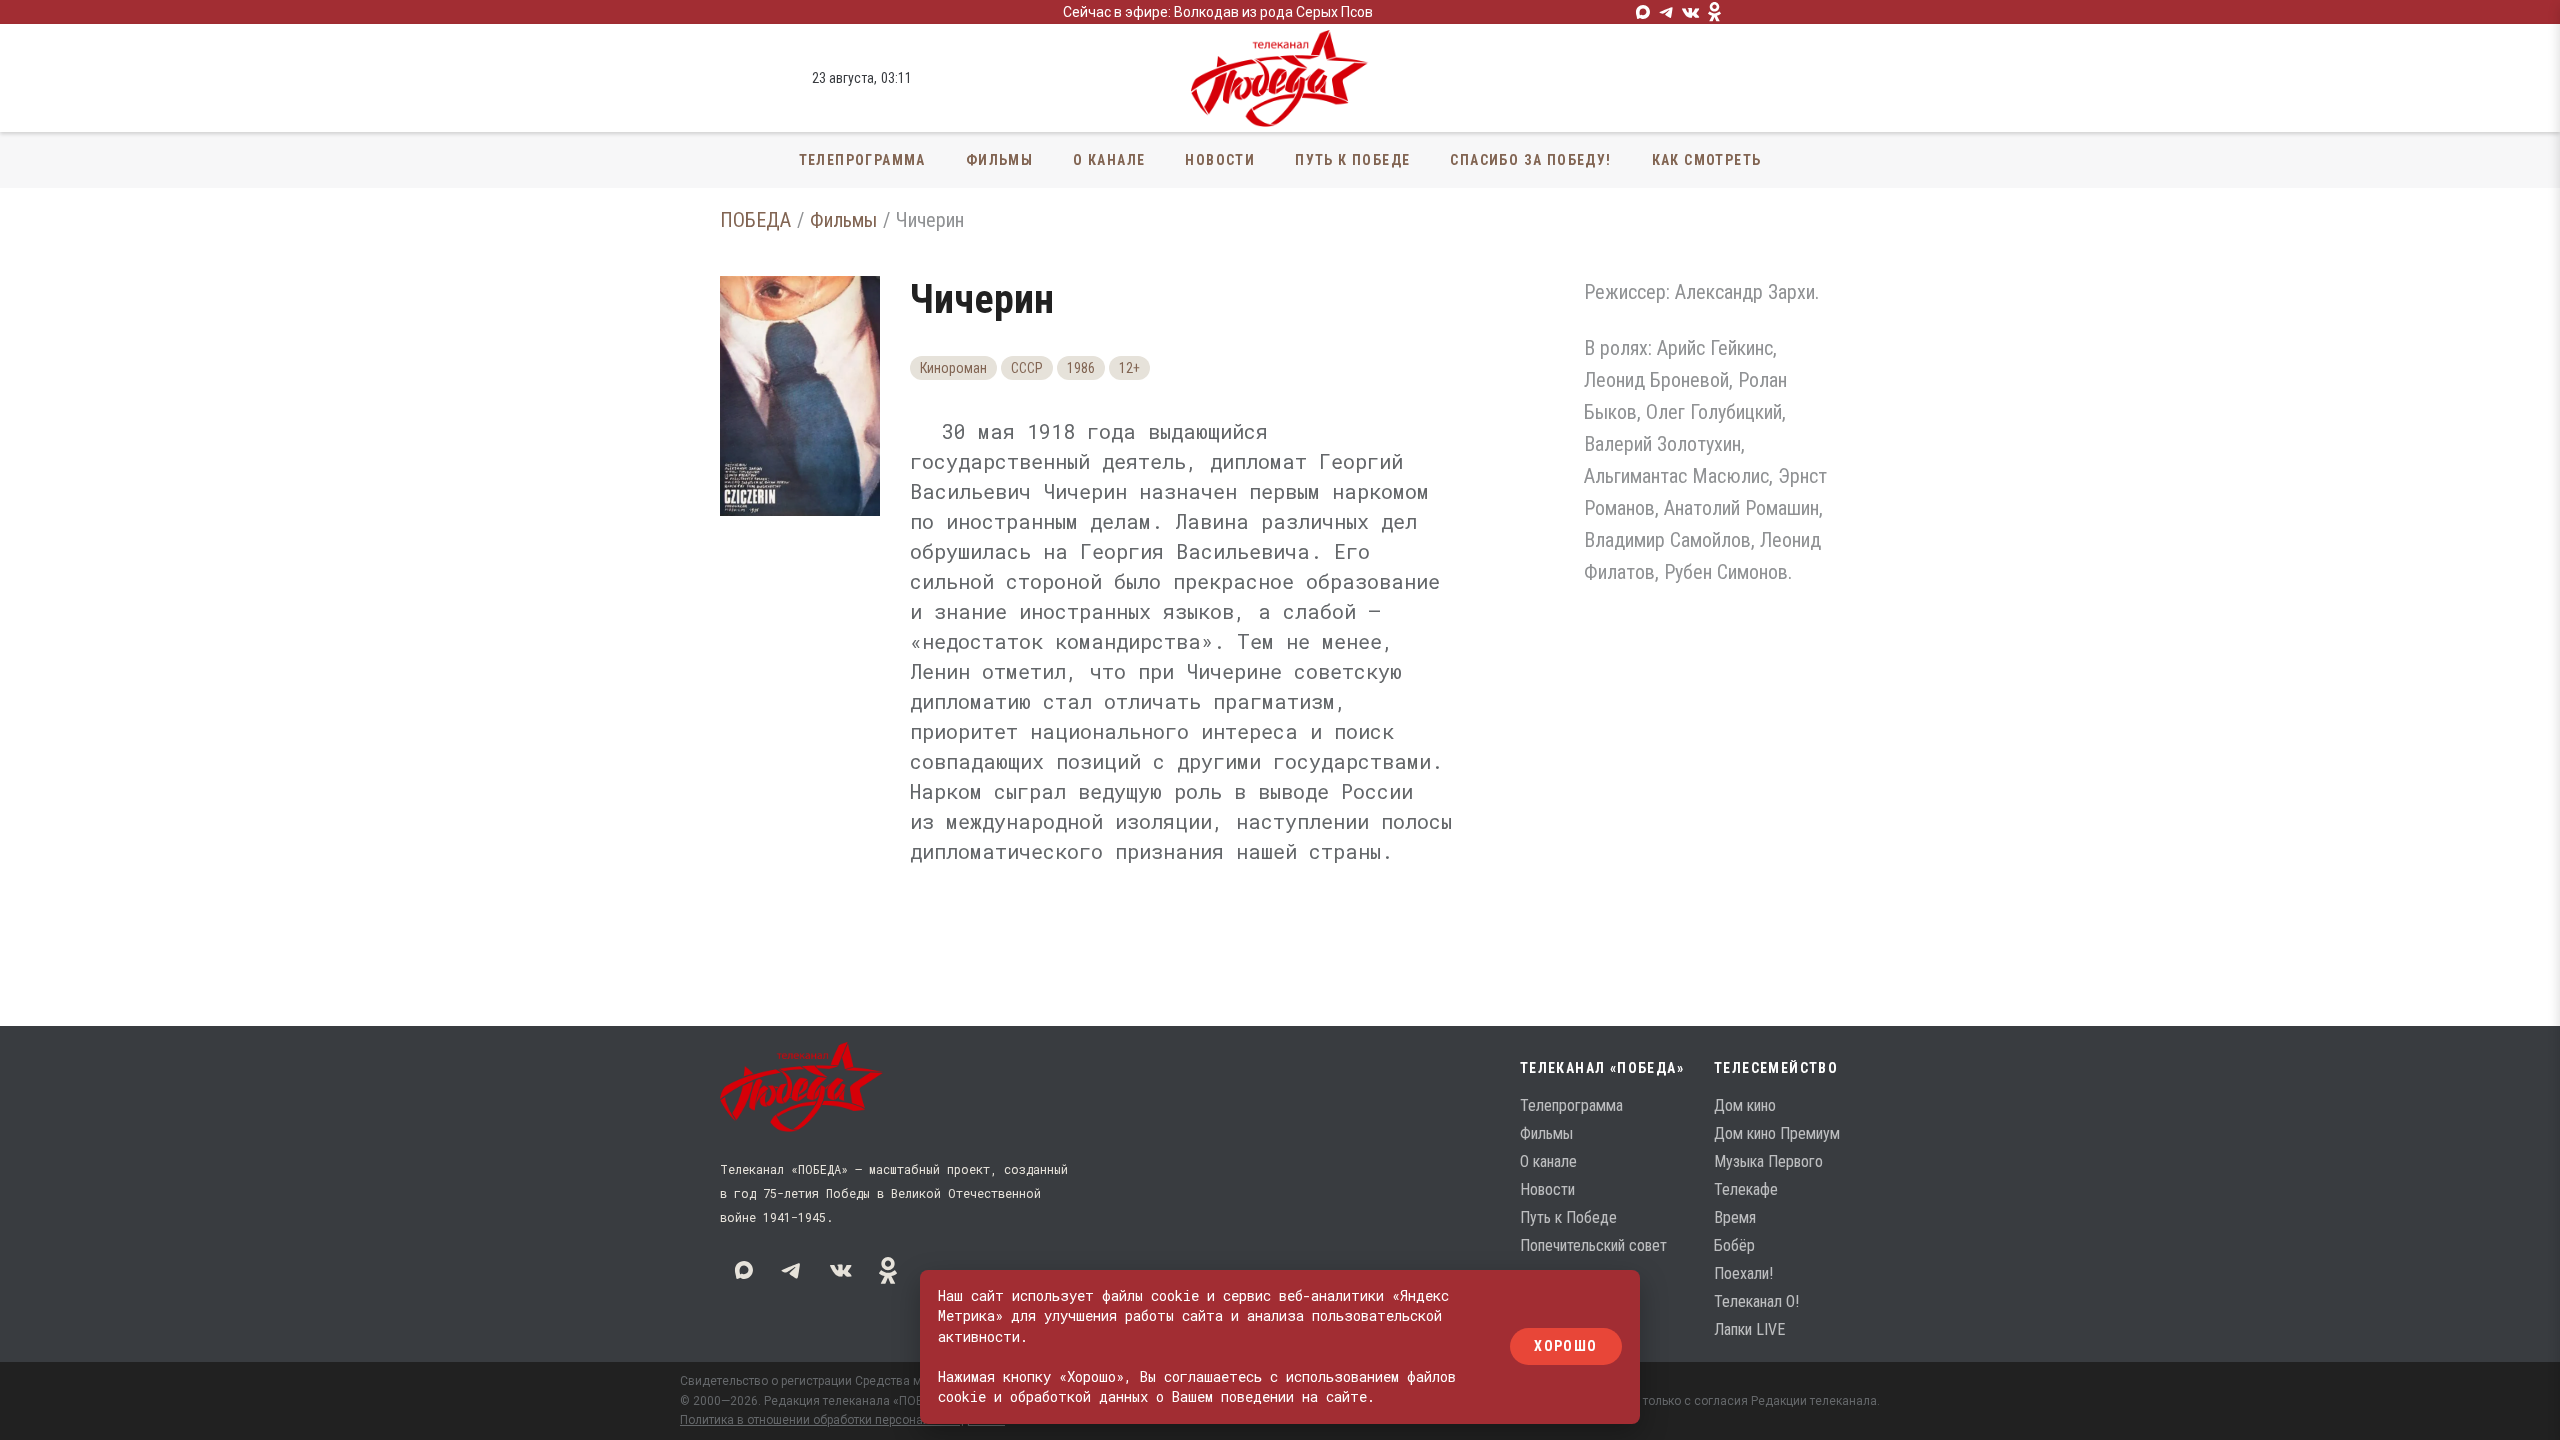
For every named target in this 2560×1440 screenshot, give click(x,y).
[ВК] (1691, 12)
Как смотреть (1707, 160)
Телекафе (1746, 1189)
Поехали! (1743, 1273)
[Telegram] (1667, 12)
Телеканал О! (1756, 1301)
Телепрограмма (862, 160)
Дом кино (1745, 1105)
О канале (1109, 160)
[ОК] (1715, 12)
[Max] (1643, 12)
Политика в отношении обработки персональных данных (842, 1420)
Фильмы (999, 160)
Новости (1220, 160)
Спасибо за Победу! (1530, 160)
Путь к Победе (1352, 160)
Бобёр (1734, 1245)
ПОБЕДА (755, 220)
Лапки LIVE (1749, 1329)
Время (1735, 1217)
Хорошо (1565, 1347)
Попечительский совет (1593, 1245)
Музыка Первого (1768, 1161)
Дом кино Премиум (1777, 1133)
